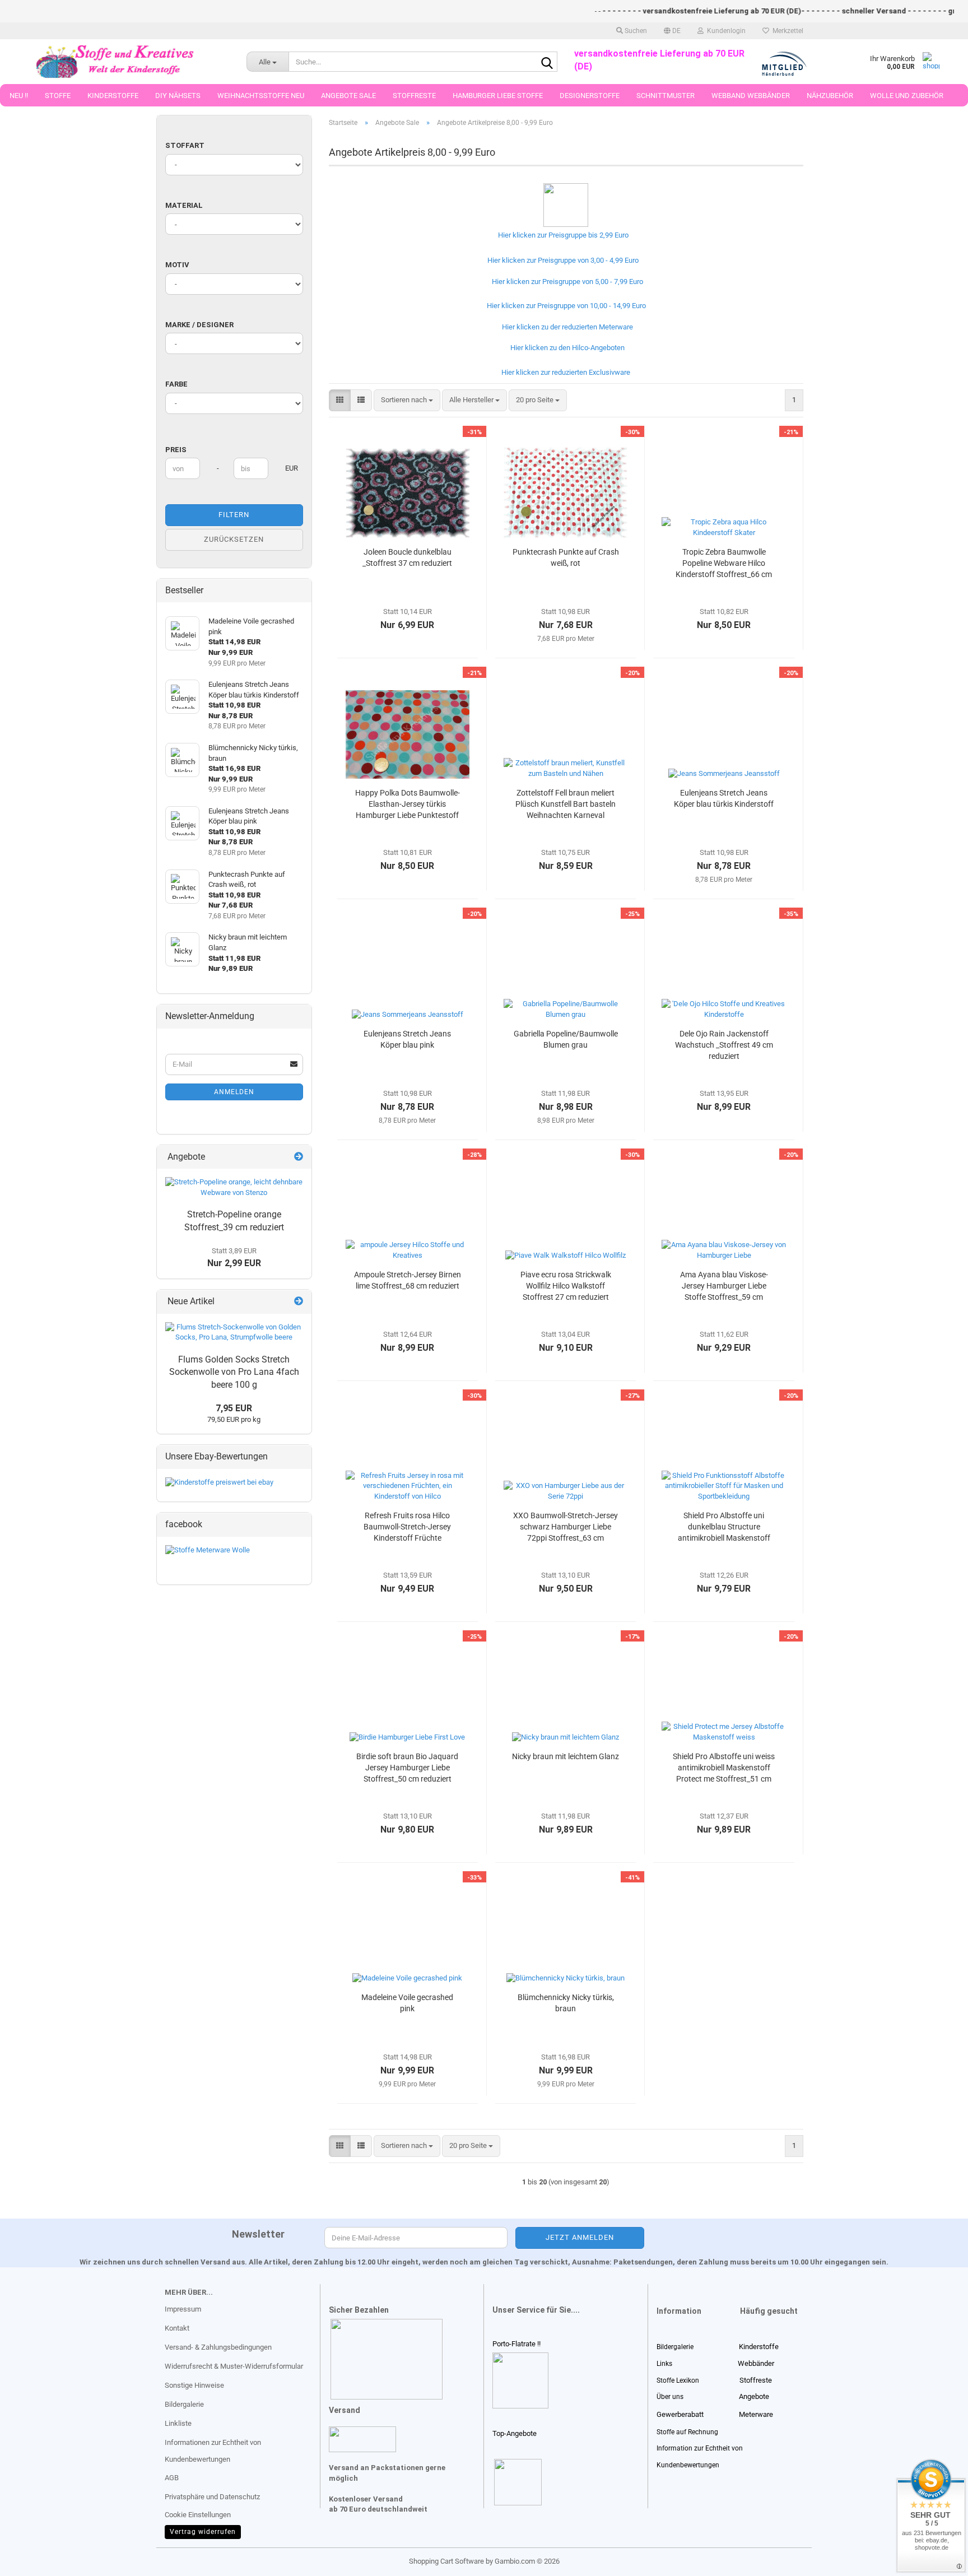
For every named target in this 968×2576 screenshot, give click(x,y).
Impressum (183, 2309)
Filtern (234, 515)
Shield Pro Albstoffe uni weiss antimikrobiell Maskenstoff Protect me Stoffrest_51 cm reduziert (724, 1768)
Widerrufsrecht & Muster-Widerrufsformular (234, 2366)
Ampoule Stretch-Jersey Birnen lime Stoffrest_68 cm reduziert (408, 1280)
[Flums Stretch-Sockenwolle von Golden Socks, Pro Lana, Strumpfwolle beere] (234, 1333)
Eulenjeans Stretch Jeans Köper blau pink (407, 1039)
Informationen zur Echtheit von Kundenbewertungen (213, 2451)
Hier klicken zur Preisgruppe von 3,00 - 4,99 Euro (561, 260)
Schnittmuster (665, 96)
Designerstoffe (590, 96)
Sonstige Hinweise (194, 2385)
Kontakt (177, 2328)
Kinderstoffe (113, 96)
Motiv (177, 265)
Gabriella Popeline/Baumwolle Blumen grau (566, 1039)
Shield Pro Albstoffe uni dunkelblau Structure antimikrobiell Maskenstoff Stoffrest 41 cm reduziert (724, 1527)
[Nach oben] (31, 2559)
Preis (176, 450)
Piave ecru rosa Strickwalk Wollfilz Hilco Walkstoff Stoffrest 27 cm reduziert (566, 1286)
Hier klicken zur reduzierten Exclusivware (564, 372)
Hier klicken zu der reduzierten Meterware (567, 327)
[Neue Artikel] (299, 1302)
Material (184, 205)
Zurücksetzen (234, 539)
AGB (172, 2478)
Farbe (176, 384)
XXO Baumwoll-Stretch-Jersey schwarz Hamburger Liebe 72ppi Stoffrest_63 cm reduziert (566, 1527)
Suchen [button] (635, 31)
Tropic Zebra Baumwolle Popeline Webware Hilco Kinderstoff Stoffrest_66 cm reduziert (724, 564)
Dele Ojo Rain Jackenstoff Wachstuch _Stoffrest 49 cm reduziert (724, 1045)
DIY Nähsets (178, 96)
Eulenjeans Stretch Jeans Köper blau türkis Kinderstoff (724, 798)
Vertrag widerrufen (203, 2532)
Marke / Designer (199, 325)
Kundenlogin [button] (725, 31)
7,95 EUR (234, 1408)
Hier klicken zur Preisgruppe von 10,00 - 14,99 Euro (565, 306)
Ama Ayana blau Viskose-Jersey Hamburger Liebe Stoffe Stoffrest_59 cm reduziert (724, 1286)
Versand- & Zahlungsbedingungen (218, 2347)
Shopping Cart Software (446, 2561)
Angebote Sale (348, 96)
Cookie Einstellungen (198, 2515)
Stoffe (58, 96)
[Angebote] (299, 1157)
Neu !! (19, 96)
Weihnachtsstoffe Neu (261, 96)
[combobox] (407, 400)
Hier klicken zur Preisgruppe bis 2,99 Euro (562, 235)
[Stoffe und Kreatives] (115, 62)
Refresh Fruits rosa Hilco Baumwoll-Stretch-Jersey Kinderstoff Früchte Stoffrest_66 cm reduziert (408, 1527)
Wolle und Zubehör (907, 96)
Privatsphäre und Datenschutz (212, 2497)
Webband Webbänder (751, 96)
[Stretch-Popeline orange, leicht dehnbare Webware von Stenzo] (234, 1187)
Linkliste (178, 2423)
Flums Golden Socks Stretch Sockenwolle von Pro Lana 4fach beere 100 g (234, 1372)
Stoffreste (414, 96)
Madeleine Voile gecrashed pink (407, 2003)
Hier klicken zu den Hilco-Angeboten (566, 348)
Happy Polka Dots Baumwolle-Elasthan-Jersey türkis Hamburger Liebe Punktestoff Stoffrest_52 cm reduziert (408, 805)
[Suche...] (547, 62)
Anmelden (234, 1092)
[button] (672, 31)
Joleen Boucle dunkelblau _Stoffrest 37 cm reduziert (407, 557)
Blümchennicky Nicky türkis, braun (566, 2003)
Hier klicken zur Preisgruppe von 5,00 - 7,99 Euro (566, 282)
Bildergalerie (184, 2404)
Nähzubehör (830, 96)
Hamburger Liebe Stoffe (498, 96)
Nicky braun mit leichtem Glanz (566, 1756)
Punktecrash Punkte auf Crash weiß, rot (566, 557)
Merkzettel (786, 31)
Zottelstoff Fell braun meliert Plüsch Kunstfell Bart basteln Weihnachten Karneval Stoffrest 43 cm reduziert (566, 805)
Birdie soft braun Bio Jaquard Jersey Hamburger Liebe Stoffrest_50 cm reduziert (407, 1768)
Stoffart (185, 145)
